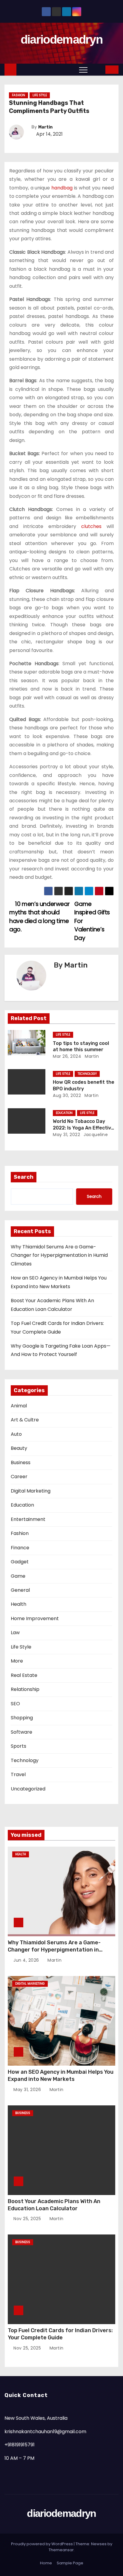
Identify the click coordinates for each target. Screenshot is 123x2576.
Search (24, 1177)
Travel (18, 1774)
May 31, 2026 (28, 2090)
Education (64, 1113)
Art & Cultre (25, 1420)
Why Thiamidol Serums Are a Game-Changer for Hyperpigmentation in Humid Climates (59, 1255)
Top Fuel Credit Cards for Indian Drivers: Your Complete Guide (60, 2334)
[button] (97, 69)
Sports (19, 1746)
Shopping (22, 1718)
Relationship (25, 1689)
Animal (19, 1406)
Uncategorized (28, 1789)
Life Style (40, 95)
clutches (91, 526)
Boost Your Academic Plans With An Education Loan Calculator (54, 2205)
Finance (20, 1548)
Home (46, 2563)
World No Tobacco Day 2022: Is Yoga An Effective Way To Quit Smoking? (83, 1128)
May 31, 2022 (66, 1135)
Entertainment (28, 1519)
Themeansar (61, 2550)
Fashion (19, 95)
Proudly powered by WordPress (42, 2544)
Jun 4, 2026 (27, 1960)
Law (15, 1633)
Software (21, 1732)
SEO (15, 1704)
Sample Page (70, 2563)
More (17, 1661)
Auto (16, 1434)
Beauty (19, 1448)
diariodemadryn (61, 39)
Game (18, 1576)
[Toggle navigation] (83, 70)
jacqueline (95, 1135)
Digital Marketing (31, 1491)
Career (19, 1477)
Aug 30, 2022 (67, 1095)
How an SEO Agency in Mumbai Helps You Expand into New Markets (61, 2076)
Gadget (20, 1562)
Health (19, 1604)
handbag (62, 188)
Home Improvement (35, 1618)
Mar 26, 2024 (67, 1056)
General (20, 1590)
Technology (87, 1074)
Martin (45, 127)
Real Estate (24, 1675)
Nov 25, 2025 (28, 2219)
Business (21, 1463)
